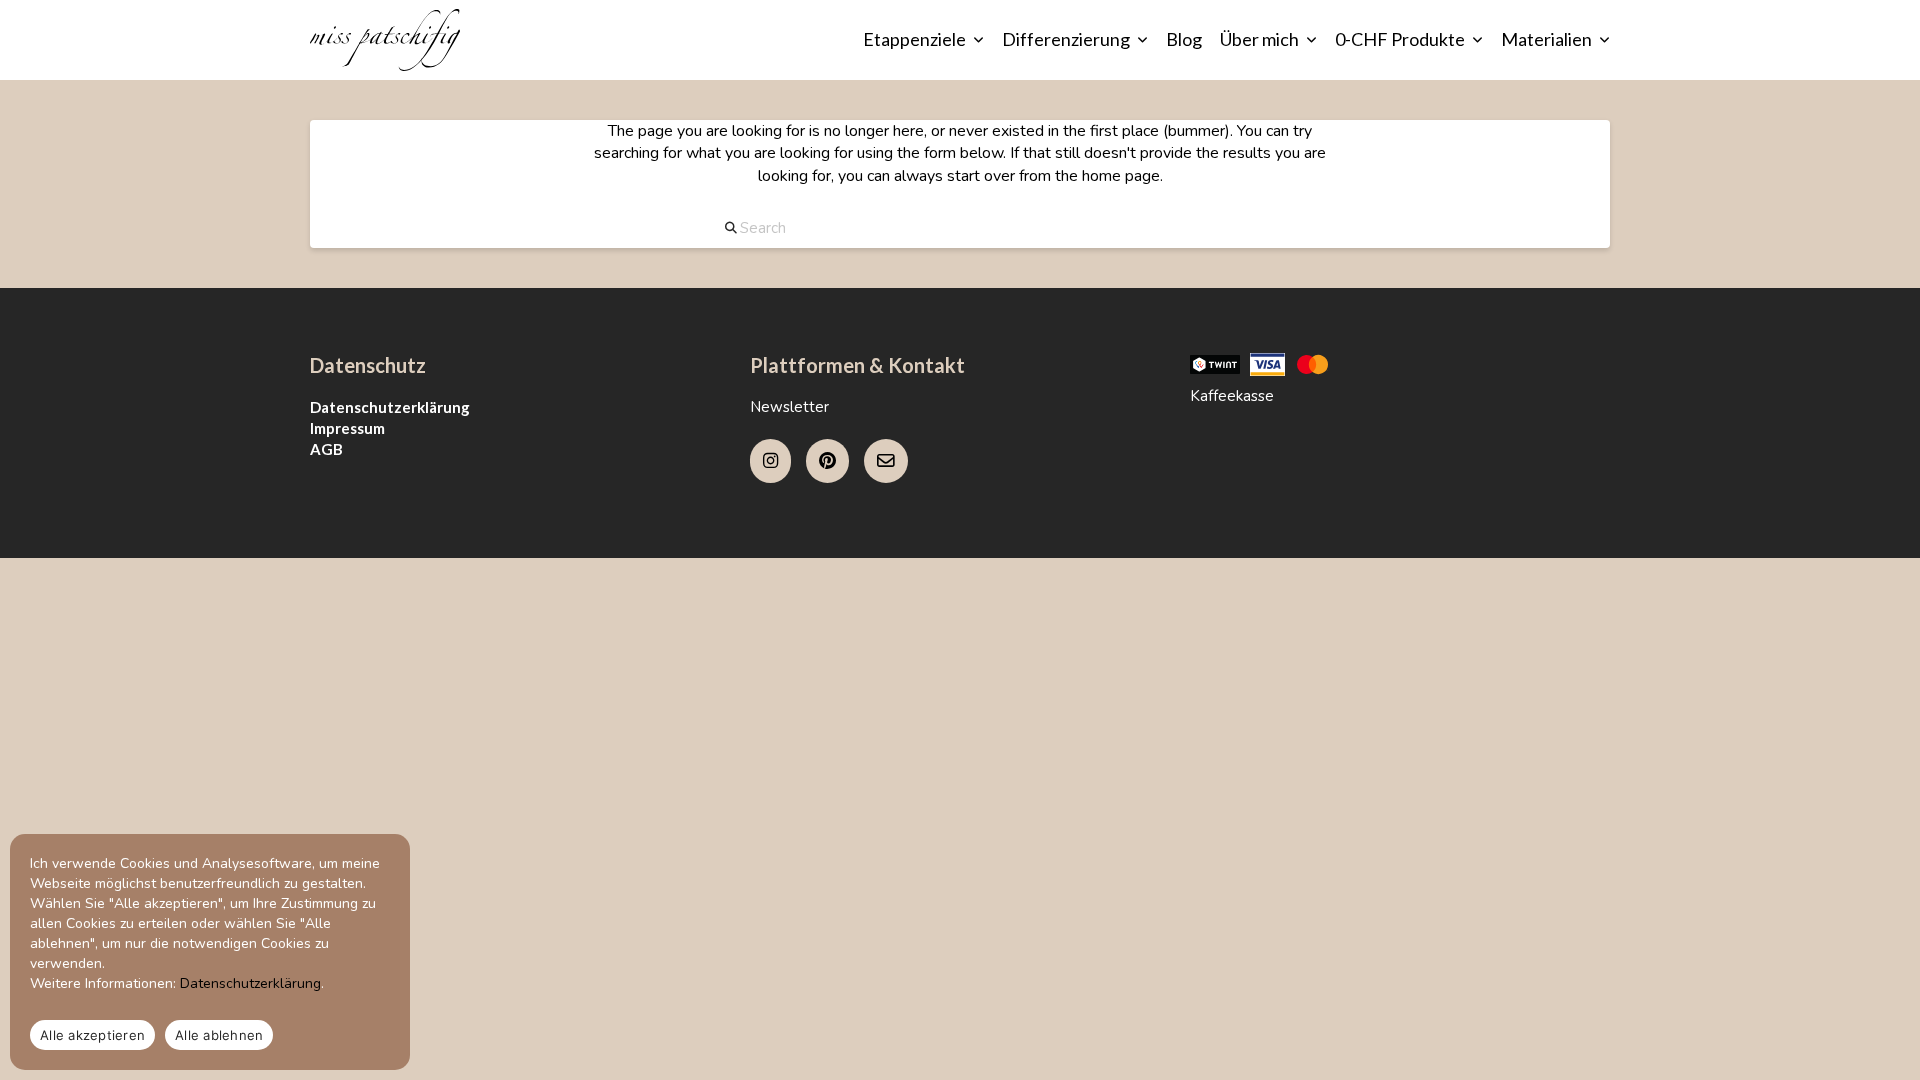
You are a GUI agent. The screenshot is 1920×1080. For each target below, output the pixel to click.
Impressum (347, 428)
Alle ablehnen (219, 1035)
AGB (326, 449)
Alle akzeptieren (92, 1035)
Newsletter (789, 407)
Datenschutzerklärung (390, 407)
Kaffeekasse (1232, 396)
